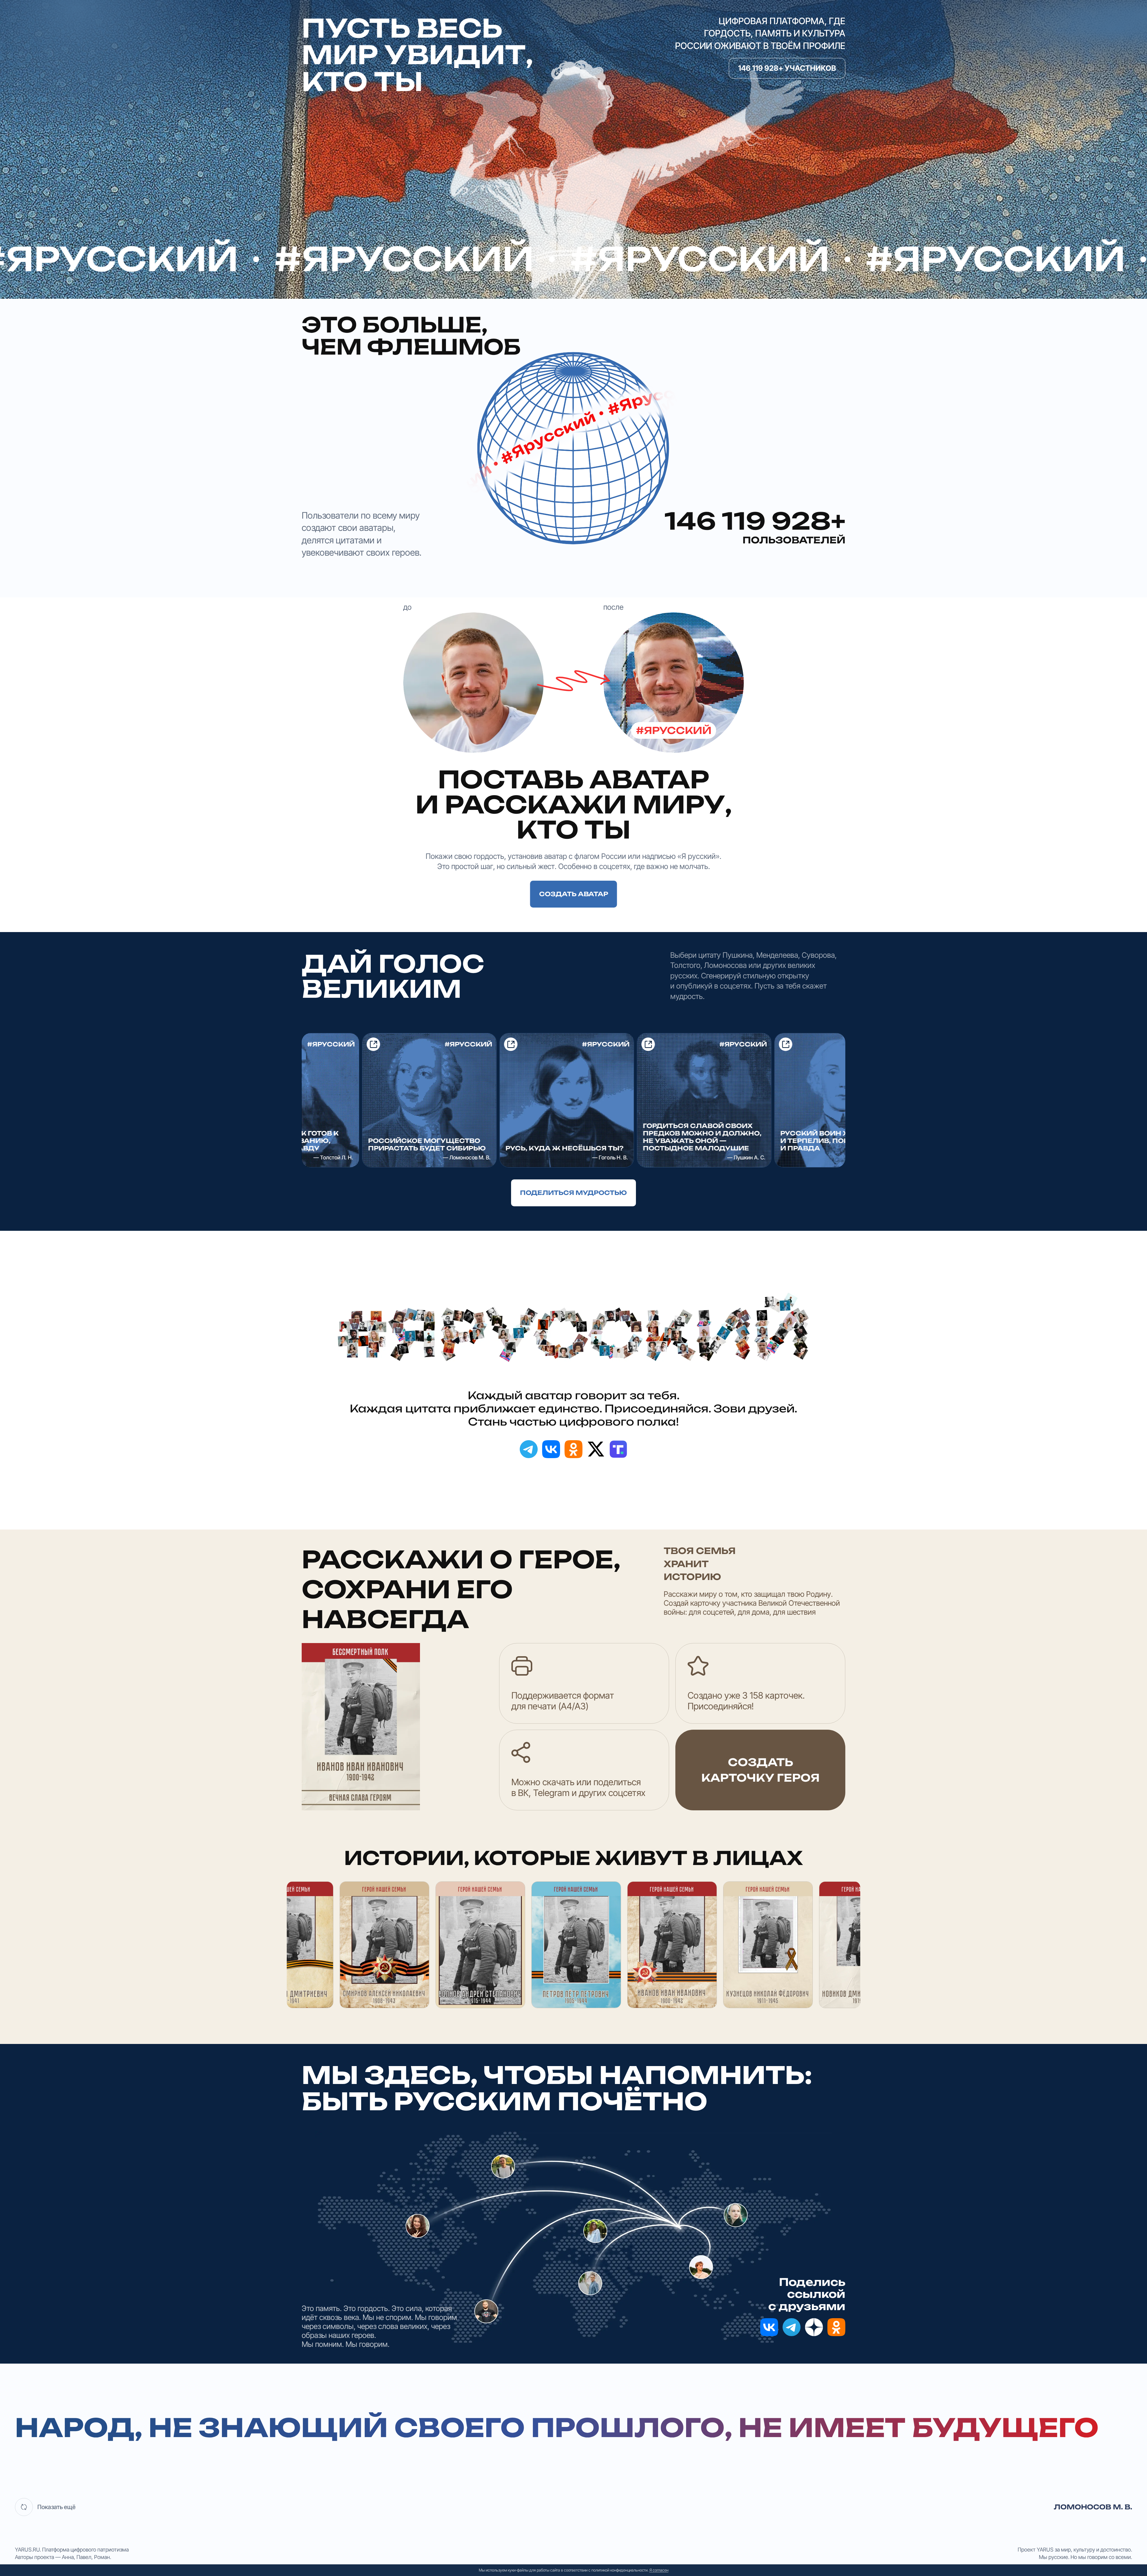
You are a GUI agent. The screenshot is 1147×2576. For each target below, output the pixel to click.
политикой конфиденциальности (619, 2570)
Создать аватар (574, 894)
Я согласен (659, 2570)
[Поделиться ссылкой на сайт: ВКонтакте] (551, 1449)
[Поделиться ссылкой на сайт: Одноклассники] (573, 1449)
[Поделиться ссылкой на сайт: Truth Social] (618, 1449)
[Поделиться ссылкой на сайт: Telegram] (529, 1449)
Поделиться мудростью (573, 1193)
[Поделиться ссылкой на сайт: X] (596, 1449)
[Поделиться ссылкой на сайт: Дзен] (814, 2327)
